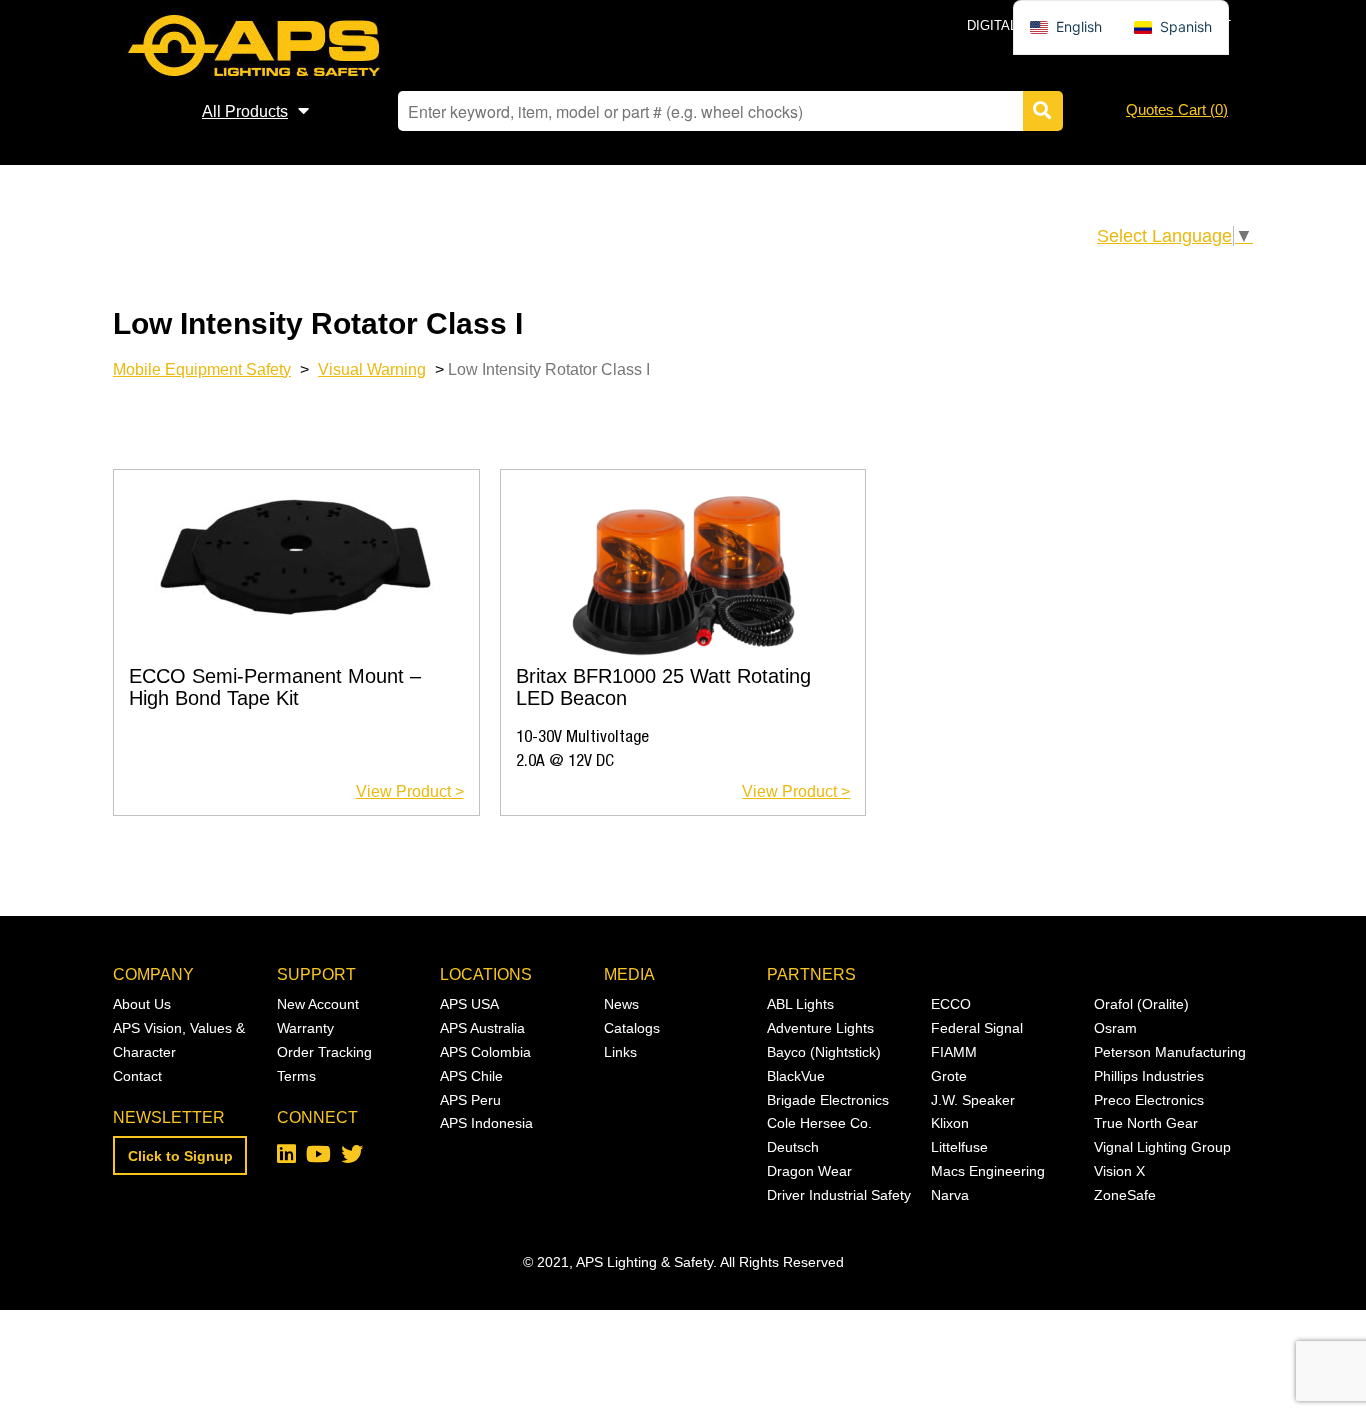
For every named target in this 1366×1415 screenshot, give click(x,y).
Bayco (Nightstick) (824, 1052)
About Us (142, 1004)
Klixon (950, 1123)
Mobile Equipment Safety (202, 369)
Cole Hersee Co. (819, 1123)
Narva (950, 1195)
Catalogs (632, 1028)
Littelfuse (959, 1147)
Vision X (1119, 1171)
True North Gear (1146, 1123)
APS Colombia (485, 1052)
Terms (296, 1076)
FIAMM (954, 1052)
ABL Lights (800, 1004)
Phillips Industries (1149, 1076)
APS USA (469, 1004)
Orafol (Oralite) (1141, 1004)
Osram (1115, 1028)
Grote (949, 1076)
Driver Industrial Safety (839, 1195)
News (621, 1004)
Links (620, 1052)
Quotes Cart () (1177, 109)
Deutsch (793, 1147)
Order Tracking (324, 1052)
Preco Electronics (1149, 1100)
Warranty (305, 1028)
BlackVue (796, 1076)
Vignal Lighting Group (1162, 1147)
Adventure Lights (820, 1028)
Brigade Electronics (828, 1100)
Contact (137, 1076)
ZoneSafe (1125, 1195)
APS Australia (482, 1028)
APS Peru (470, 1100)
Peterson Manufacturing (1170, 1052)
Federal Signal (977, 1028)
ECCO (951, 1004)
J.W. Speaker (973, 1100)
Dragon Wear (809, 1171)
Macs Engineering (988, 1171)
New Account (318, 1004)
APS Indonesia (486, 1123)
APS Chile (471, 1076)
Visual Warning (372, 369)
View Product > (410, 791)
